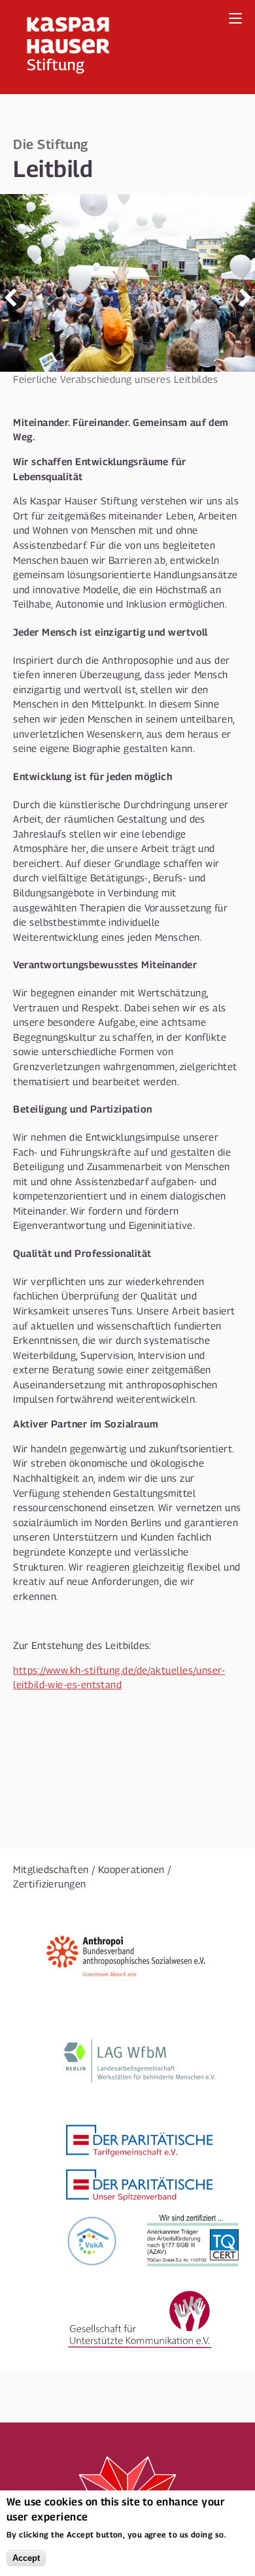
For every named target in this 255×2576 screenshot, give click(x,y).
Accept (26, 2558)
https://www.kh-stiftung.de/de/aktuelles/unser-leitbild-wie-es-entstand (119, 1677)
